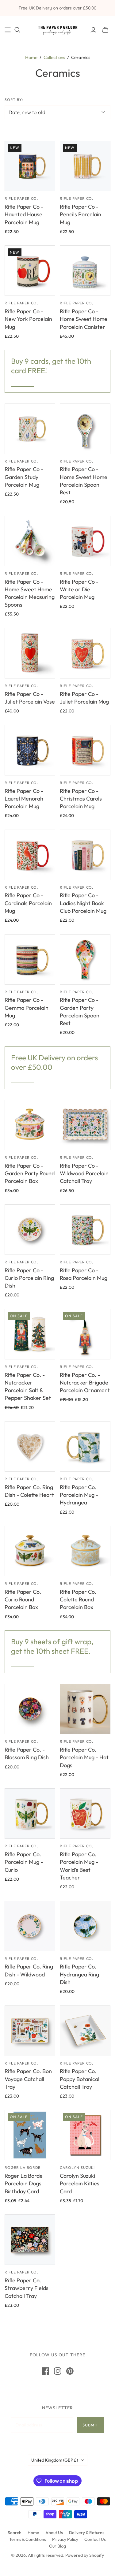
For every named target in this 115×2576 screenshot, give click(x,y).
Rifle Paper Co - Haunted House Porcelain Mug (24, 214)
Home (31, 57)
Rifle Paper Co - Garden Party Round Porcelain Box (30, 1173)
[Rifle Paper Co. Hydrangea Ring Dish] (85, 1926)
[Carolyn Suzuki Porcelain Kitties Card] (85, 2135)
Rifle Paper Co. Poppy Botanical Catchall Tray (80, 2079)
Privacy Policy (65, 2539)
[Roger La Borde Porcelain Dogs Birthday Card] (30, 2135)
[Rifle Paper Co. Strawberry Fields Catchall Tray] (30, 2240)
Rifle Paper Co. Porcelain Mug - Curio (24, 1862)
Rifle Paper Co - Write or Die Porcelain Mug (79, 589)
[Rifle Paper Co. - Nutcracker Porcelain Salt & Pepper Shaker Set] (30, 1334)
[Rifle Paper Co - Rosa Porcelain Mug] (85, 1230)
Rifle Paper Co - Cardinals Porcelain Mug (28, 903)
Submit (90, 2425)
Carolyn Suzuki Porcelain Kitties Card (80, 2183)
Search (15, 2533)
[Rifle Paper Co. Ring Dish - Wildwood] (30, 1926)
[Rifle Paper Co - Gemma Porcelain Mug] (30, 959)
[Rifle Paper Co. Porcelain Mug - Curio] (30, 1814)
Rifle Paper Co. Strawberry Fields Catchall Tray (27, 2288)
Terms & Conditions (28, 2539)
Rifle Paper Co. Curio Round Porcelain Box (23, 1599)
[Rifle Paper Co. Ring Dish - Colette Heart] (30, 1446)
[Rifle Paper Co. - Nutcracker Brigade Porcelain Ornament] (85, 1334)
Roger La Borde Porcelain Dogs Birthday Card (24, 2183)
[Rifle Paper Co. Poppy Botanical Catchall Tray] (85, 2031)
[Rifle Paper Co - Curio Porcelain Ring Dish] (30, 1230)
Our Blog (57, 2546)
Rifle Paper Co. (21, 198)
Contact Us (95, 2539)
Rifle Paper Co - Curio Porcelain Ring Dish (29, 1278)
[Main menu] (8, 30)
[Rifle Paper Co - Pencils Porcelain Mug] (85, 166)
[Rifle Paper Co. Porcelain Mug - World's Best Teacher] (85, 1814)
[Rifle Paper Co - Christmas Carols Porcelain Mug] (85, 750)
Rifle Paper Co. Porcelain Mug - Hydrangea (79, 1495)
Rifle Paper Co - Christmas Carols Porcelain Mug (81, 799)
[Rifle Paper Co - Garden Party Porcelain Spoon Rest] (85, 959)
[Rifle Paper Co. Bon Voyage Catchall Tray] (30, 2031)
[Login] (93, 30)
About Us (54, 2533)
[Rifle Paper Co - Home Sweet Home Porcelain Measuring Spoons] (30, 541)
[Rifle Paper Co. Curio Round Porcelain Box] (30, 1551)
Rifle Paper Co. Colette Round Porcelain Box (78, 1599)
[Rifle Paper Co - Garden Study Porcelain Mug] (30, 429)
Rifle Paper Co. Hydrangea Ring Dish (79, 1974)
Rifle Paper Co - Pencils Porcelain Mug (80, 214)
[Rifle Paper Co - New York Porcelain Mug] (30, 271)
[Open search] (17, 30)
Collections (54, 57)
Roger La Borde (23, 2167)
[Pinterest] (70, 2371)
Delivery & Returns (87, 2533)
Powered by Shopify (85, 2555)
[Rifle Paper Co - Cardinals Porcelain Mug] (30, 855)
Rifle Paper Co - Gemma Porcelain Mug (27, 1007)
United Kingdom (55, 2460)
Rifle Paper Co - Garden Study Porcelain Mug (24, 477)
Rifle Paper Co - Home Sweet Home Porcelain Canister (84, 319)
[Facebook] (45, 2371)
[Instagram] (58, 2371)
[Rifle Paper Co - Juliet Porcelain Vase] (30, 653)
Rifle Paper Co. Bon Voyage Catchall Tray (28, 2079)
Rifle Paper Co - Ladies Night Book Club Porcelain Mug (83, 903)
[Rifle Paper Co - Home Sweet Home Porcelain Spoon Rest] (85, 429)
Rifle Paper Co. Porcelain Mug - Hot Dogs (84, 1757)
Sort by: (14, 100)
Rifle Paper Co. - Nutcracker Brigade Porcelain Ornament (85, 1383)
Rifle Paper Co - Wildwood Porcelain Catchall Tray (84, 1173)
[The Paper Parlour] (57, 29)
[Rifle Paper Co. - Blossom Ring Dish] (30, 1709)
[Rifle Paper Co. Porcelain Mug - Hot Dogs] (85, 1709)
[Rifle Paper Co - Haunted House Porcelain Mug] (30, 166)
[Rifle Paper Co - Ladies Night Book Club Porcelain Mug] (85, 855)
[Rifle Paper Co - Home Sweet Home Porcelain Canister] (85, 271)
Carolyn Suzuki (77, 2167)
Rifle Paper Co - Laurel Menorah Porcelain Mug (24, 799)
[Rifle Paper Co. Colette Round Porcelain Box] (85, 1551)
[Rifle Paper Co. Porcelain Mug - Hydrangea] (85, 1446)
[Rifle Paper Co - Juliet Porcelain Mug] (85, 653)
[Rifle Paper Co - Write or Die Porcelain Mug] (85, 541)
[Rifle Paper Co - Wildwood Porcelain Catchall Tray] (85, 1125)
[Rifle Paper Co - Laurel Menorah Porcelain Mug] (30, 750)
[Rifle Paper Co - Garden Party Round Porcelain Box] (30, 1125)
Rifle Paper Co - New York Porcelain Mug (28, 319)
